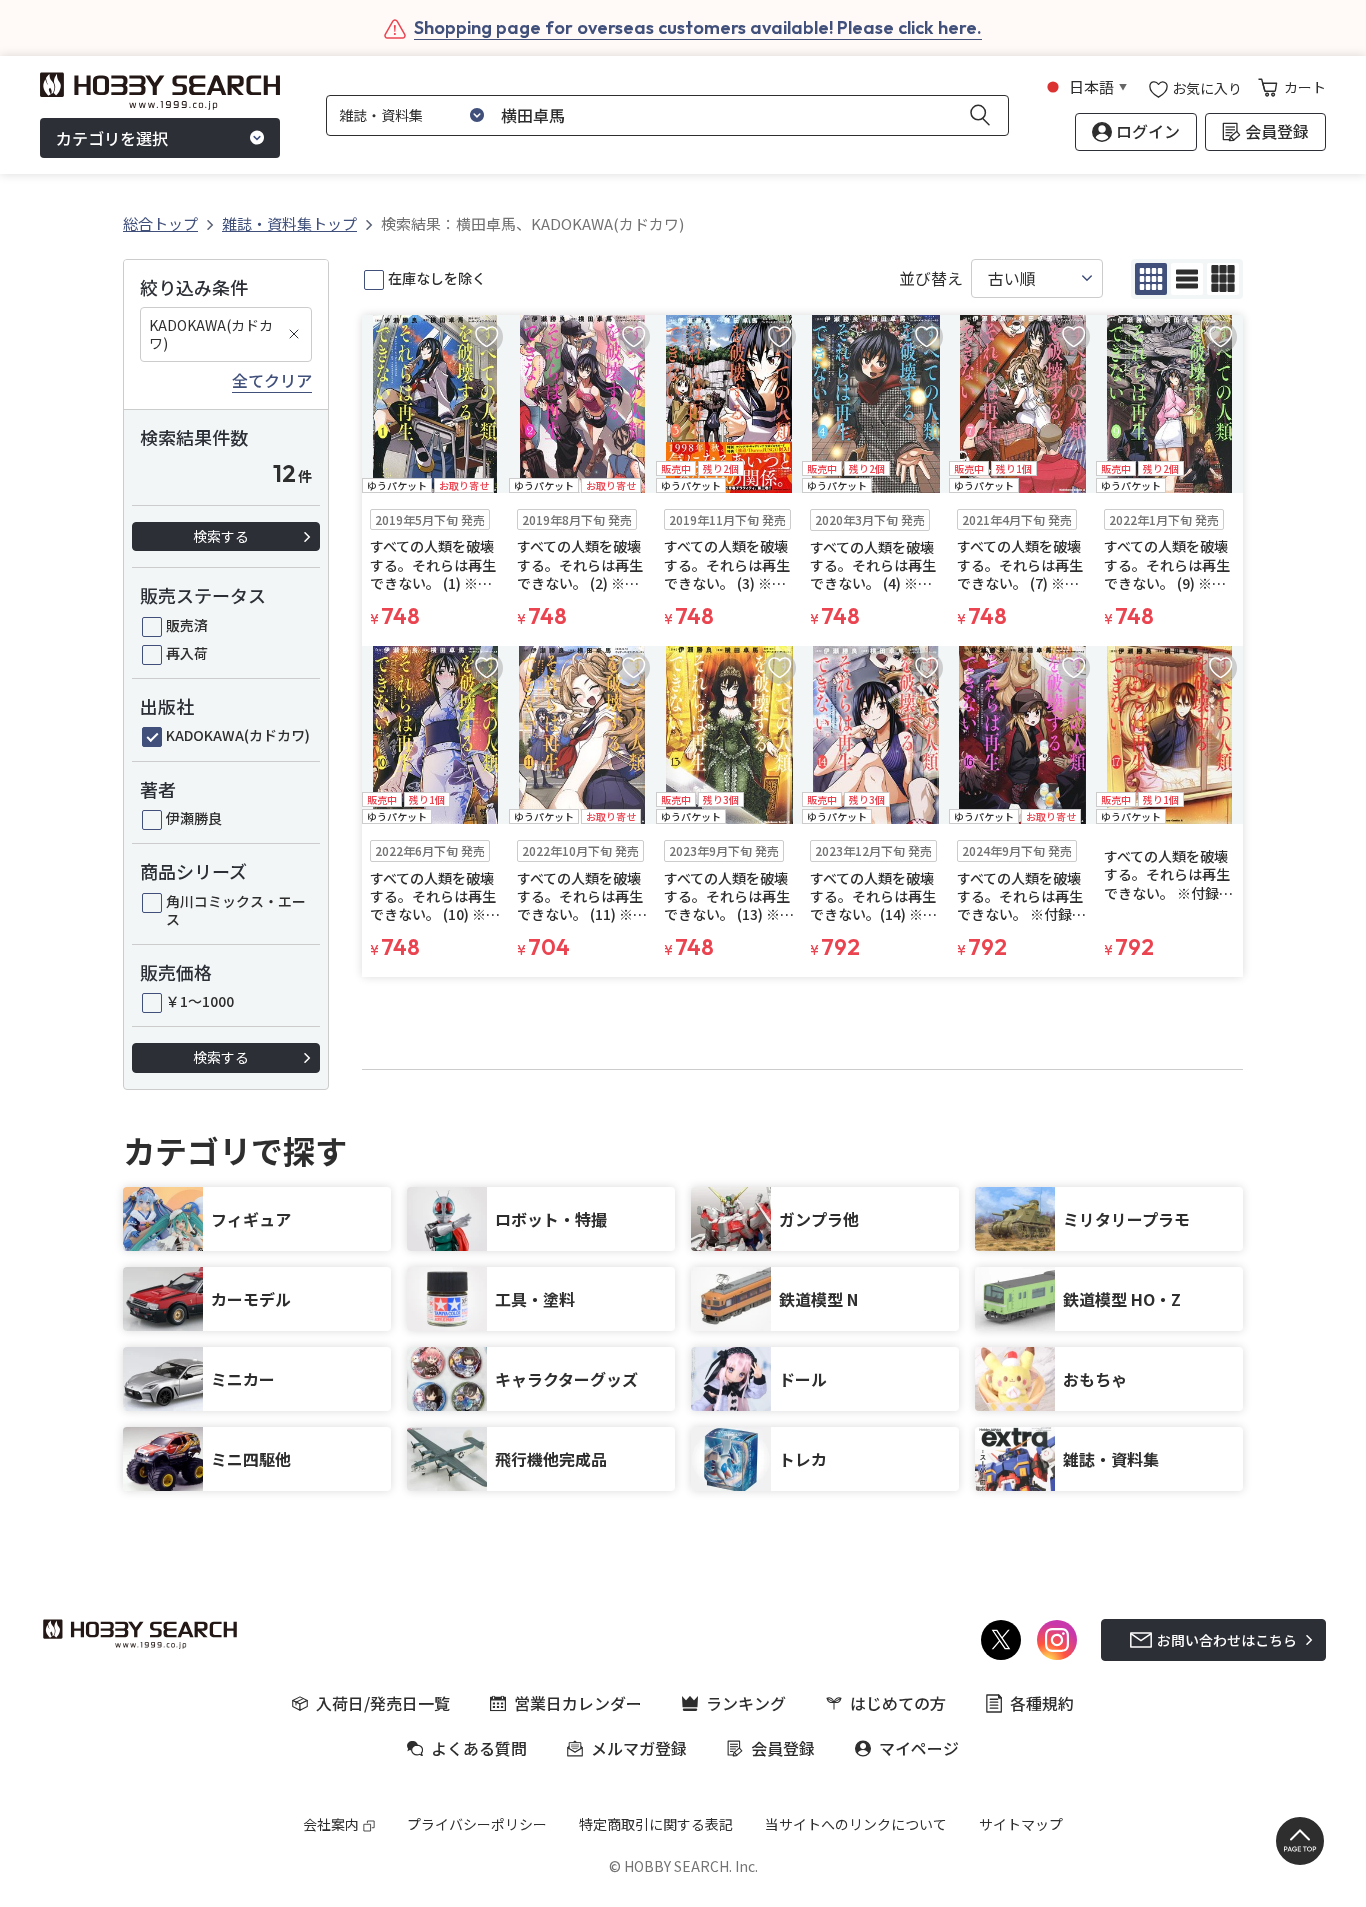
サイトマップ (1021, 1824)
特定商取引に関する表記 (656, 1824)
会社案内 (331, 1824)
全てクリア (272, 381)
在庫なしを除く (437, 278)
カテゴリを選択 (112, 138)
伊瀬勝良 (194, 818)
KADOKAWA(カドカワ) (211, 334)
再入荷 (187, 653)
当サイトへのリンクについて (856, 1824)
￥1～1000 (200, 1001)
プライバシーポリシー (477, 1824)
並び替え (931, 278)
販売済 (187, 625)
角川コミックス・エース (236, 910)
